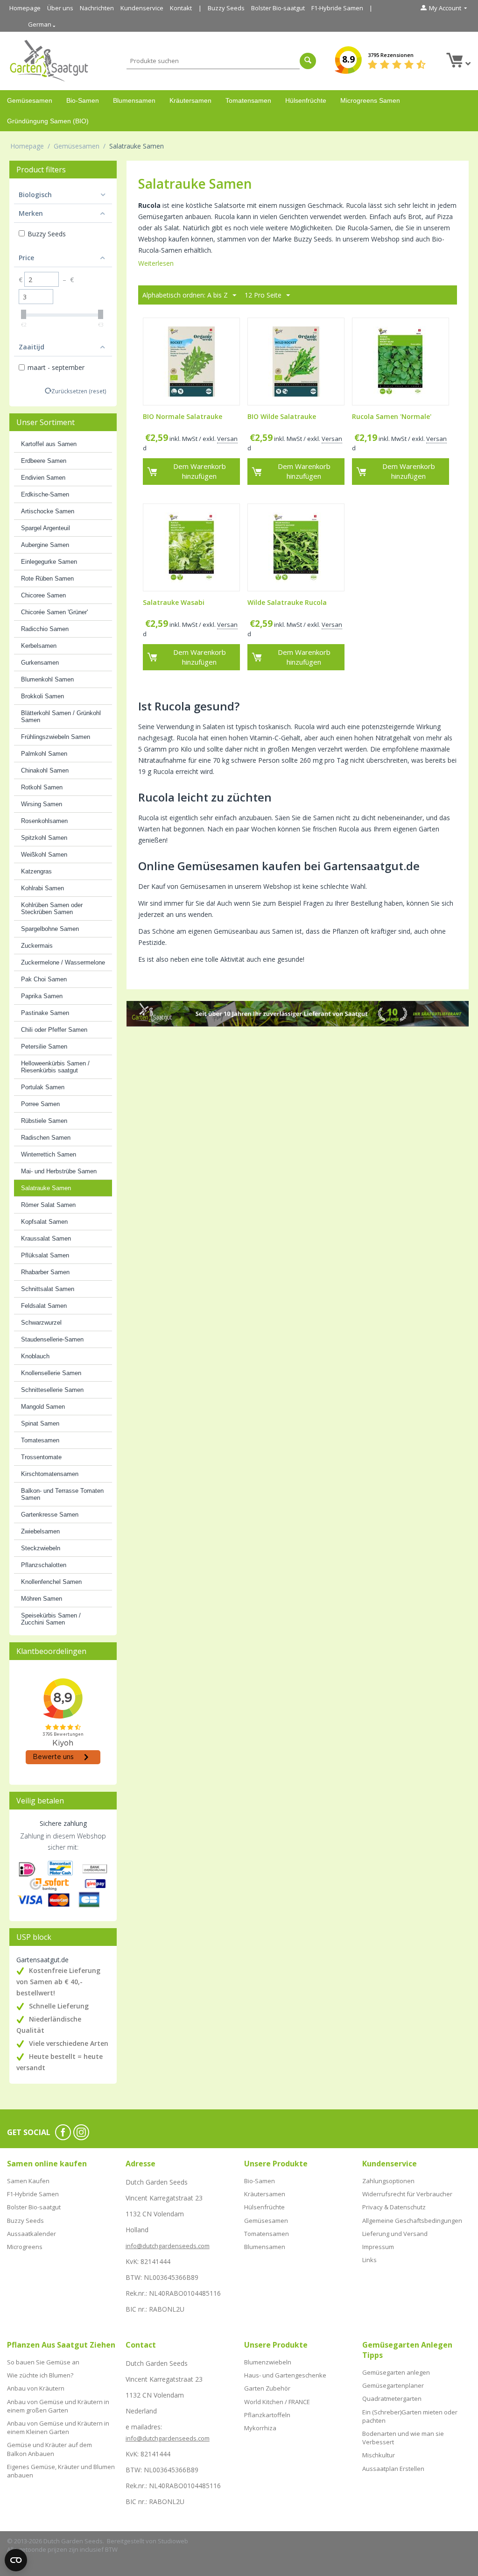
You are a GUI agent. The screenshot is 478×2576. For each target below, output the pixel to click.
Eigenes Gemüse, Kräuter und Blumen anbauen (61, 2471)
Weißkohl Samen (44, 855)
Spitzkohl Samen (44, 838)
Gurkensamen (40, 663)
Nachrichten (97, 8)
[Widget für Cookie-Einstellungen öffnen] (16, 2560)
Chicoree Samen (43, 595)
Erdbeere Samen (44, 461)
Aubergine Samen (45, 545)
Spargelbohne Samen (50, 929)
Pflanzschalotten (44, 1565)
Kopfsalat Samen (44, 1222)
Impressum (378, 2247)
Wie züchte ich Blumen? (40, 2375)
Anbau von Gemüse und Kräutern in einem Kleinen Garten (58, 2427)
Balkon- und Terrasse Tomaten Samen (62, 1494)
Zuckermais (37, 946)
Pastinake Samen (45, 1013)
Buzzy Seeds (226, 8)
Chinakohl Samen (45, 770)
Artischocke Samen (48, 511)
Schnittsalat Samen (48, 1289)
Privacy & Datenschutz (394, 2207)
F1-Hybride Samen (337, 8)
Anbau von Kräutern (36, 2388)
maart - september (56, 367)
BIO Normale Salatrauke (183, 417)
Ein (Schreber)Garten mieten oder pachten (410, 2416)
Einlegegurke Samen (49, 562)
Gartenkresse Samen (50, 1515)
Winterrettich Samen (49, 1154)
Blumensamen (134, 100)
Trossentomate (41, 1457)
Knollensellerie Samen (51, 1373)
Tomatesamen (40, 1440)
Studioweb (173, 2541)
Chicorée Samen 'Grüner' (54, 612)
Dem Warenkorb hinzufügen (200, 471)
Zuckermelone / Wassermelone (63, 962)
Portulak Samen (43, 1087)
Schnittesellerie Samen (52, 1390)
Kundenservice (142, 8)
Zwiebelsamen (40, 1531)
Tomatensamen (248, 100)
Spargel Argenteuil (46, 528)
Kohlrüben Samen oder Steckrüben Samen (52, 908)
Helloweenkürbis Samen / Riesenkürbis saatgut (55, 1067)
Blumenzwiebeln (268, 2362)
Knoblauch (35, 1356)
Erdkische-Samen (45, 494)
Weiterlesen (156, 263)
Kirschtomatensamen (50, 1474)
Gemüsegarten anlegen (396, 2372)
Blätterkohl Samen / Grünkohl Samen (61, 717)
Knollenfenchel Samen (51, 1582)
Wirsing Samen (42, 804)
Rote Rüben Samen (47, 578)
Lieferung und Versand (395, 2234)
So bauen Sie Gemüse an (43, 2362)
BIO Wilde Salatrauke (282, 417)
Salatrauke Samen (46, 1188)
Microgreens (25, 2247)
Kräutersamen (190, 100)
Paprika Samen (42, 996)
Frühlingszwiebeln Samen (56, 737)
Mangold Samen (43, 1407)
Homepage (25, 8)
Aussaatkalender (32, 2234)
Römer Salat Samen (48, 1205)
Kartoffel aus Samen (49, 444)
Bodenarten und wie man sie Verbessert (403, 2438)
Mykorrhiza (260, 2428)
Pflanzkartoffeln (267, 2415)
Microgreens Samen (370, 100)
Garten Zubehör (267, 2388)
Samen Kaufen (28, 2181)
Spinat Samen (40, 1423)
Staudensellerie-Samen (52, 1339)
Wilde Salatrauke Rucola (287, 603)
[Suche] (308, 61)
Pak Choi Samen (44, 979)
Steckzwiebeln (41, 1548)
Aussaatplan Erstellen (393, 2469)
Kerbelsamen (39, 646)
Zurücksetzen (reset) (79, 391)
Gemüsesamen (30, 100)
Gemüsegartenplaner (393, 2385)
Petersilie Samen (44, 1047)
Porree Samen (40, 1104)
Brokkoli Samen (42, 696)
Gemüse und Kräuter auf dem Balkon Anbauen (49, 2449)
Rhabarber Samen (45, 1272)
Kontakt (181, 8)
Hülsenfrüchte (306, 100)
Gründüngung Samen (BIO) (48, 121)
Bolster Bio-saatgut (278, 8)
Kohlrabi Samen (42, 888)
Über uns (60, 8)
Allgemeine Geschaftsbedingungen (412, 2221)
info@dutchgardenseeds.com (168, 2246)
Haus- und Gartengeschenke (285, 2375)
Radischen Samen (46, 1138)
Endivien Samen (43, 478)
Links (369, 2260)
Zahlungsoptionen (388, 2181)
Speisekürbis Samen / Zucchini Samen (51, 1619)
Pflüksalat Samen (45, 1255)
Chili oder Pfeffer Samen (54, 1030)
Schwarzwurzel (41, 1323)
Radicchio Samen (45, 629)
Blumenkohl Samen (47, 679)
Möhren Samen (42, 1599)
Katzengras (36, 871)
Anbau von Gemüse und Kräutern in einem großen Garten (58, 2406)
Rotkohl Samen (42, 787)
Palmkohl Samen (44, 754)
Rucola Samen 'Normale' (392, 417)
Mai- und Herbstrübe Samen (59, 1171)
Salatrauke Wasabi (174, 603)
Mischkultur (379, 2455)
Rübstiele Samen (44, 1121)
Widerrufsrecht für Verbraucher (407, 2194)
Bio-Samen (83, 100)
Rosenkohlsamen (44, 821)
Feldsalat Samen (44, 1306)
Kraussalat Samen (46, 1238)
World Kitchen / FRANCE (277, 2402)
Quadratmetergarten (392, 2399)
